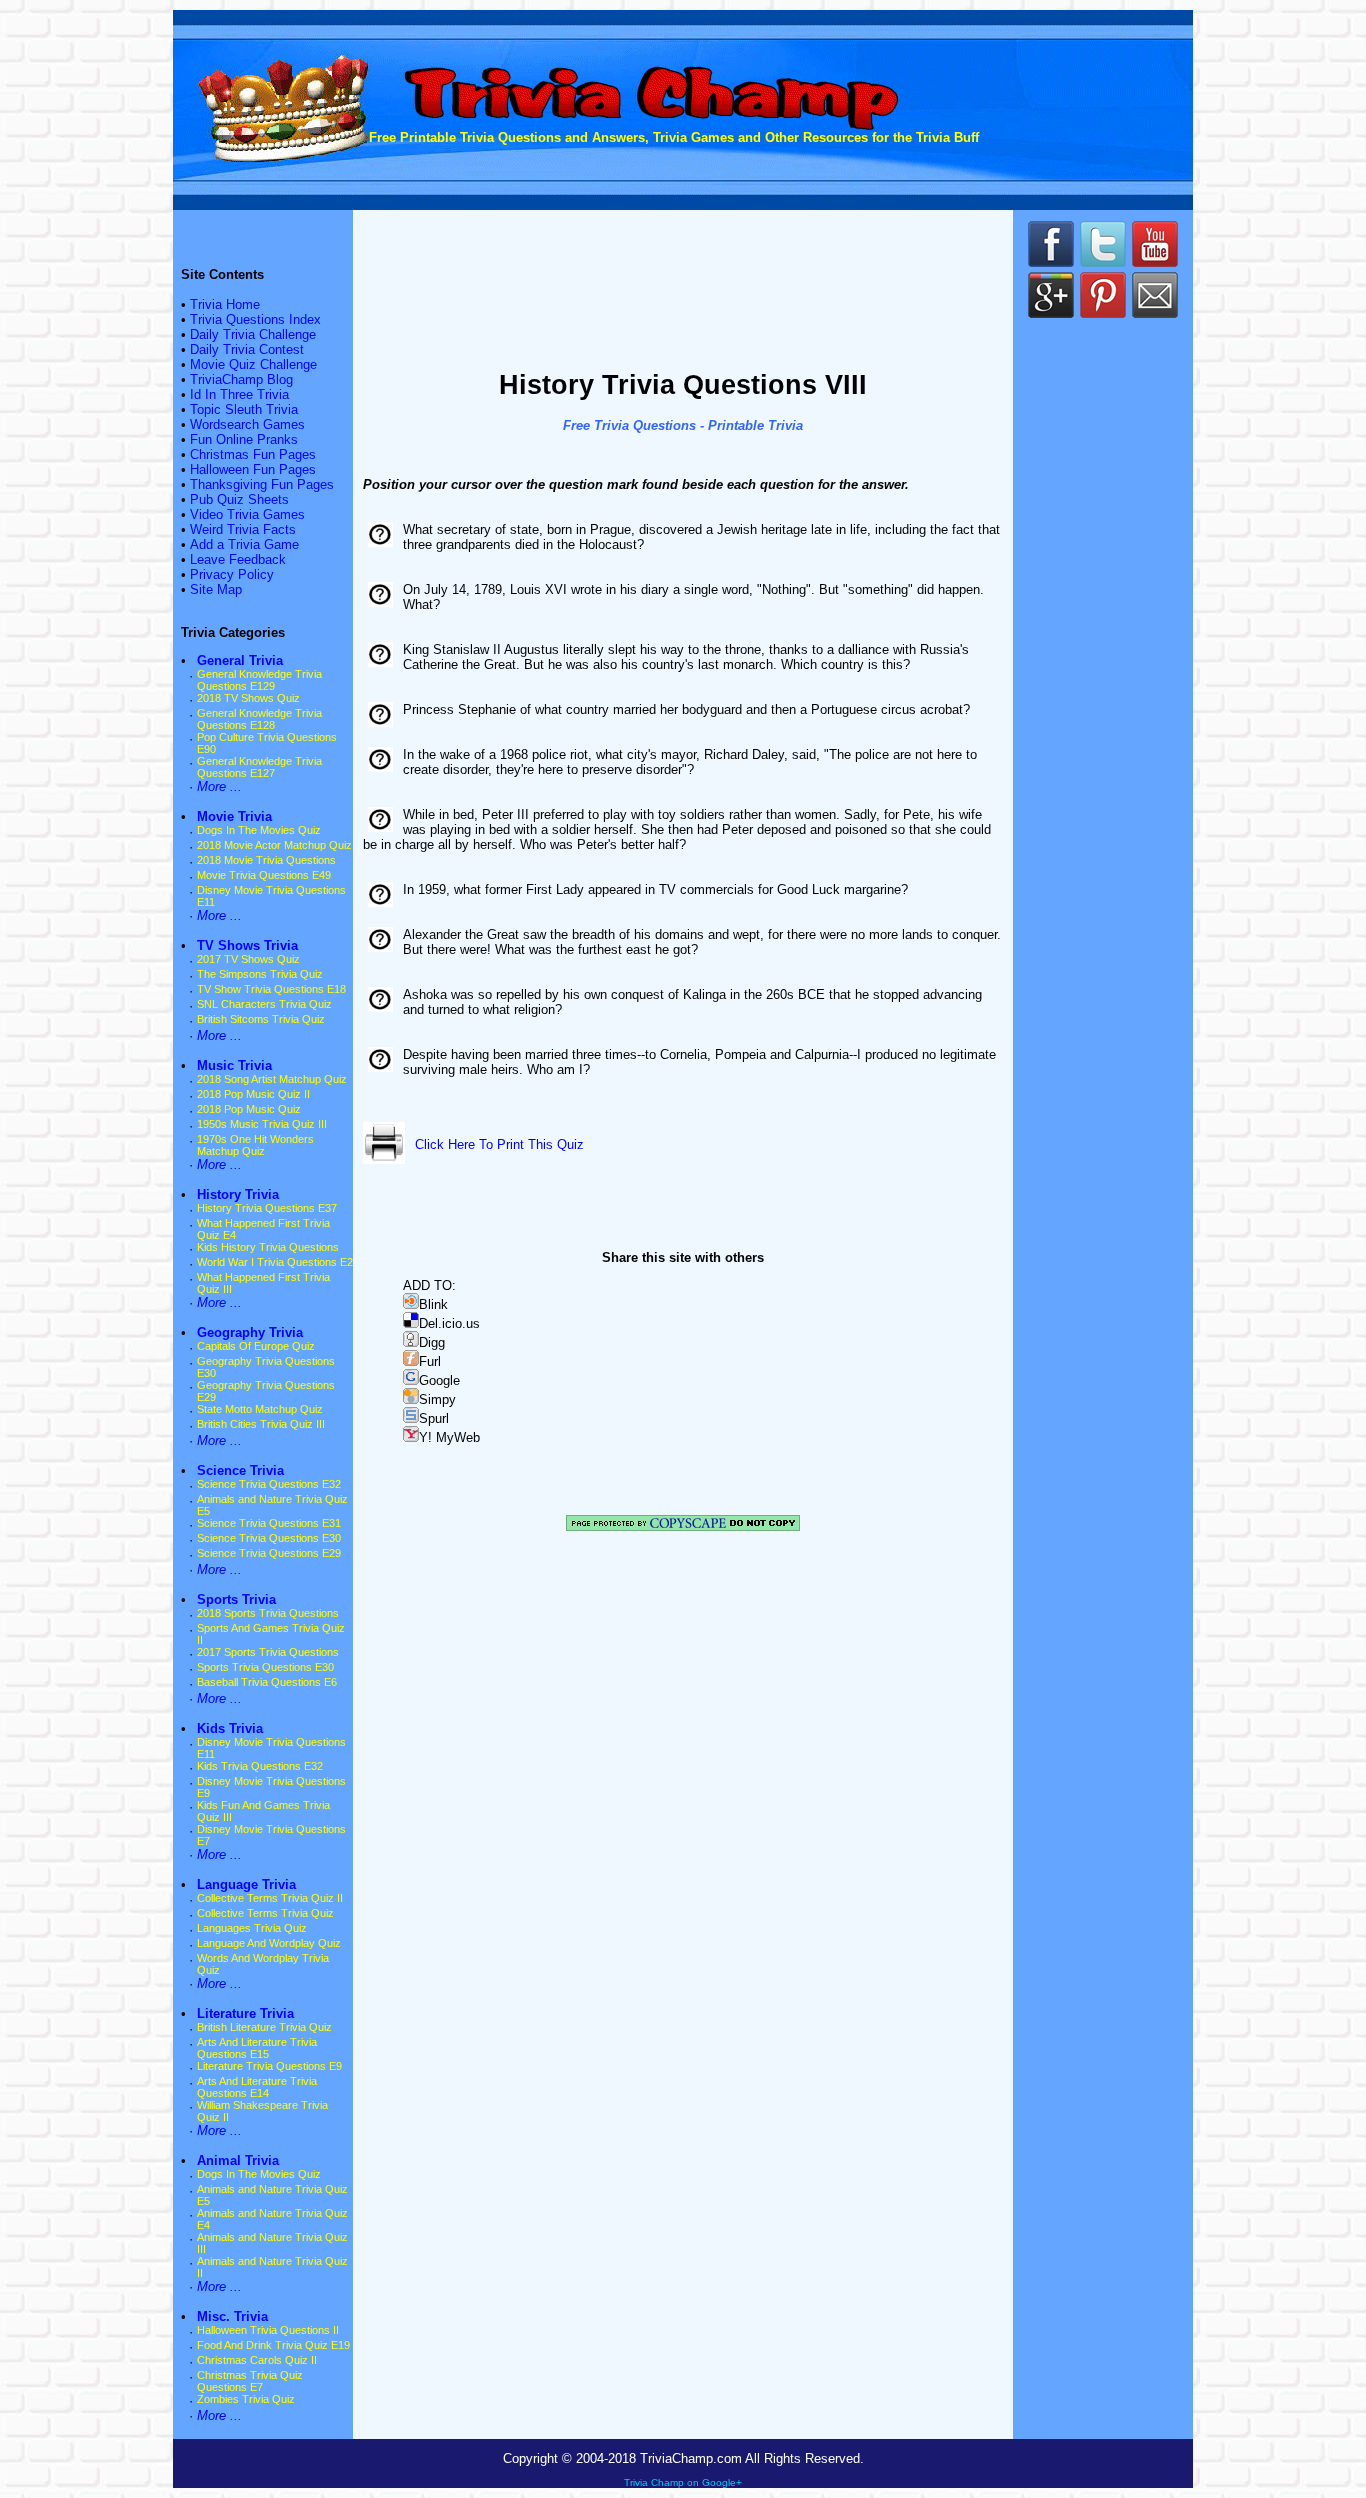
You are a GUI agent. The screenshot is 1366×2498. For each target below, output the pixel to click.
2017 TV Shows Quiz (248, 959)
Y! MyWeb (449, 1437)
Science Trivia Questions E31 (269, 1523)
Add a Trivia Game (244, 544)
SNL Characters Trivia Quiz (264, 1004)
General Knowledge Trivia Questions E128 (259, 719)
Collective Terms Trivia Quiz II (270, 1898)
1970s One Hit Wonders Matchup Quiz (255, 1145)
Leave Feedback (238, 559)
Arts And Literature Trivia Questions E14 (257, 2087)
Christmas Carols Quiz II (257, 2360)
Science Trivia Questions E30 (269, 1538)
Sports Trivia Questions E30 (265, 1667)
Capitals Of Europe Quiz (256, 1346)
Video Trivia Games (247, 514)
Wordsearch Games (247, 424)
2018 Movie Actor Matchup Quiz (274, 845)
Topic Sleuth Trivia (244, 409)
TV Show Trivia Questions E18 (271, 989)
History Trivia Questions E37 (267, 1208)
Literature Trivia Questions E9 (269, 2066)
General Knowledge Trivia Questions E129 (259, 680)
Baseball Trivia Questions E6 (267, 1682)
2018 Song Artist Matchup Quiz (272, 1079)
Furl (430, 1361)
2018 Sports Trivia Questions (268, 1613)
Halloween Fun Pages (253, 469)
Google (439, 1380)
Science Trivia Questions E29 (269, 1553)
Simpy (437, 1399)
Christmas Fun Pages (253, 454)
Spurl (434, 1418)
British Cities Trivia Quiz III (261, 1424)
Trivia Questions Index (255, 319)
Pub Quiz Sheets (239, 499)
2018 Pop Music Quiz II (253, 1094)
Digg (432, 1342)
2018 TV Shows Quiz (248, 698)
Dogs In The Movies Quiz (259, 830)
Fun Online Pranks (244, 439)
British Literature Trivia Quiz (264, 2027)
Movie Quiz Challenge (253, 364)
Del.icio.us (449, 1323)
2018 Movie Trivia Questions (266, 860)
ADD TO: (429, 1285)
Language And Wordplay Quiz (269, 1943)
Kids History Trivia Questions (268, 1247)
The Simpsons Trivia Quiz (260, 974)
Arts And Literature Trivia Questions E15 (257, 2048)
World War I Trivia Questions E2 (275, 1262)
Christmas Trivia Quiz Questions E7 (250, 2381)
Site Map (216, 589)
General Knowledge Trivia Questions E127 (259, 767)
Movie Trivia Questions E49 (264, 875)
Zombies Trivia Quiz (246, 2399)
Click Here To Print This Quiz (499, 1144)
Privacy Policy (232, 574)
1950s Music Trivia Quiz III (262, 1124)
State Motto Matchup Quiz (260, 1409)
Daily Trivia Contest (247, 349)
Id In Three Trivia (239, 394)
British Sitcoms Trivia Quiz (261, 1019)
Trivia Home (225, 304)
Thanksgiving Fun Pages (262, 484)
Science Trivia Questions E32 (269, 1484)
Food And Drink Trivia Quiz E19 (273, 2345)
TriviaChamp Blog (241, 379)
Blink (433, 1304)
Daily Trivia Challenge (253, 334)
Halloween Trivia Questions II (268, 2330)
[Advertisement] (683, 293)
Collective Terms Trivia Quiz (265, 1913)
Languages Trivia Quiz (252, 1928)
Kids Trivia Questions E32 (260, 1766)
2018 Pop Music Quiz (249, 1109)
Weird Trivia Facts (243, 529)
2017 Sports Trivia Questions (268, 1652)
